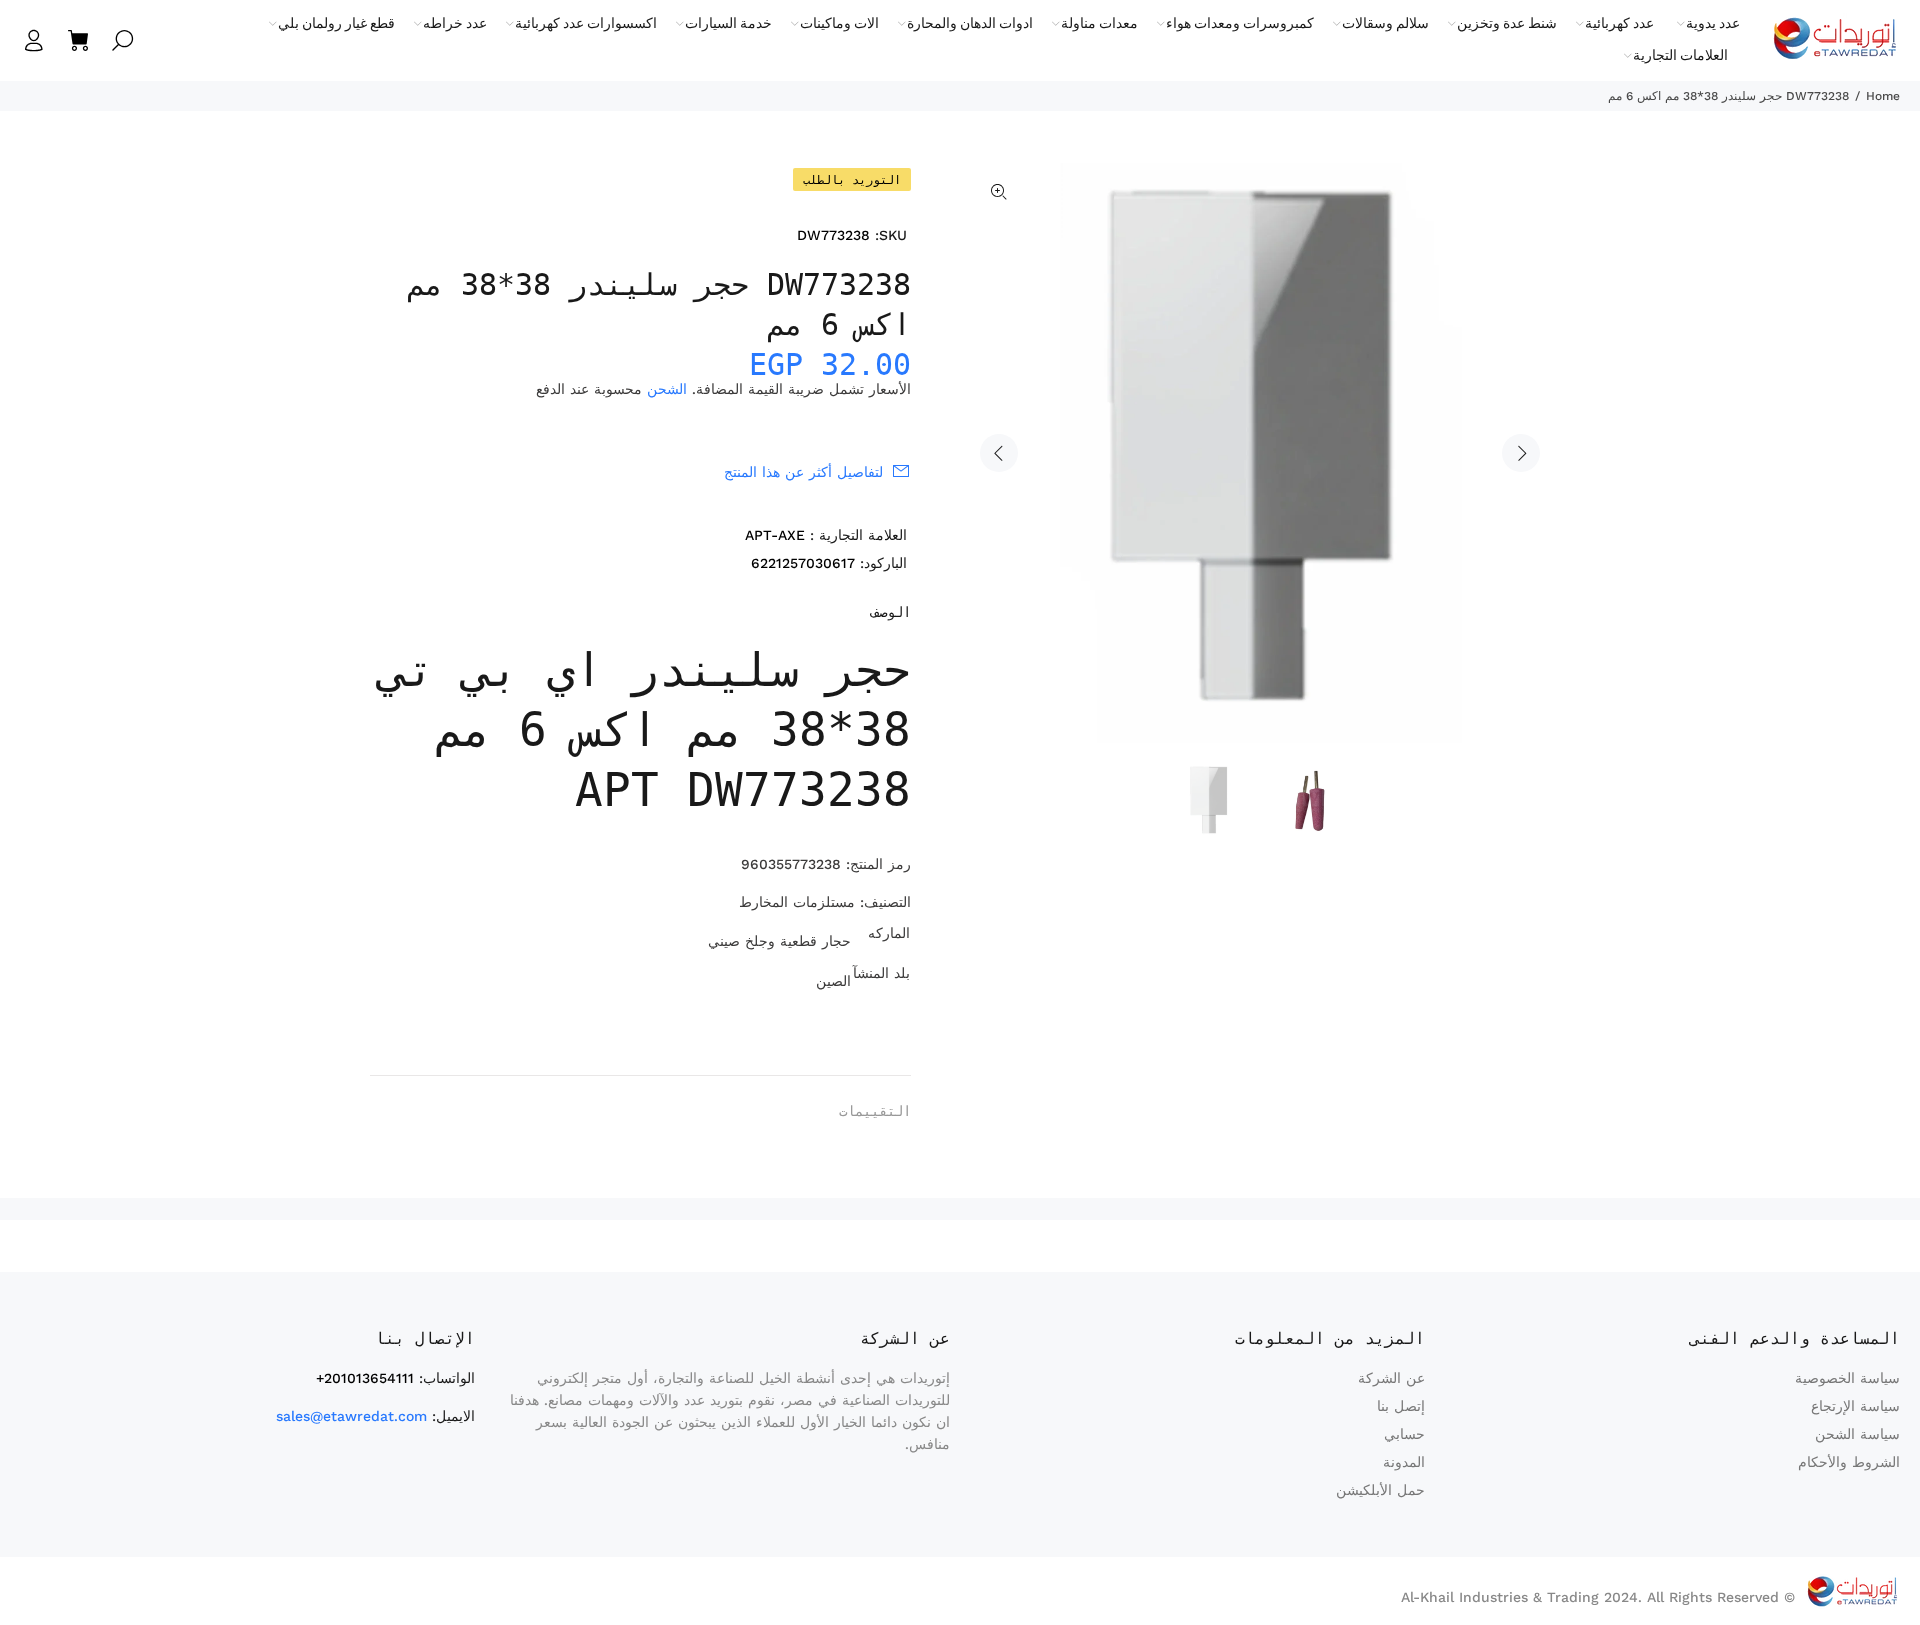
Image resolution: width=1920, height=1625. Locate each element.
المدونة (1404, 1462)
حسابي (1404, 1434)
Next (1521, 453)
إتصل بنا (1401, 1406)
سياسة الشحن (1857, 1434)
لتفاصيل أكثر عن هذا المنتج (803, 472)
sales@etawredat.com (351, 1416)
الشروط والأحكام (1849, 1462)
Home (1883, 96)
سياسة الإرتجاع (1855, 1406)
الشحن (667, 389)
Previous (999, 453)
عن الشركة (1391, 1378)
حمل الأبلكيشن (1380, 1490)
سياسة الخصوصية (1847, 1378)
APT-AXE (775, 535)
